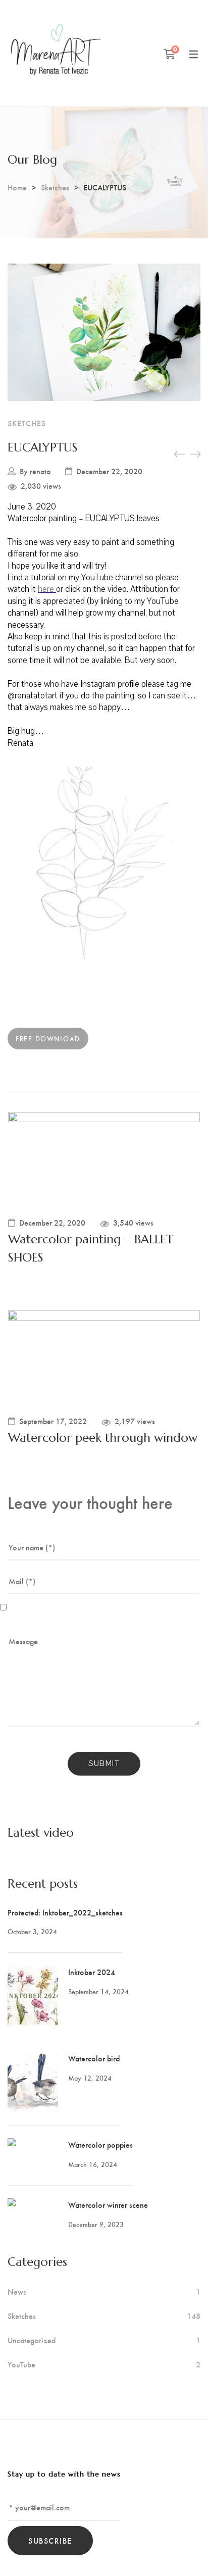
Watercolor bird (94, 2058)
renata (40, 471)
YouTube (21, 2364)
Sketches (55, 187)
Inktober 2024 (92, 1972)
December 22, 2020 (109, 471)
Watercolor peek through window (103, 1438)
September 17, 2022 (53, 1421)
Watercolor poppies (100, 2144)
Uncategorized (32, 2340)
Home (17, 187)
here (47, 589)
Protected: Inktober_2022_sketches (65, 1912)
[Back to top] (180, 2548)
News (17, 2292)
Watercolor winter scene (108, 2205)
